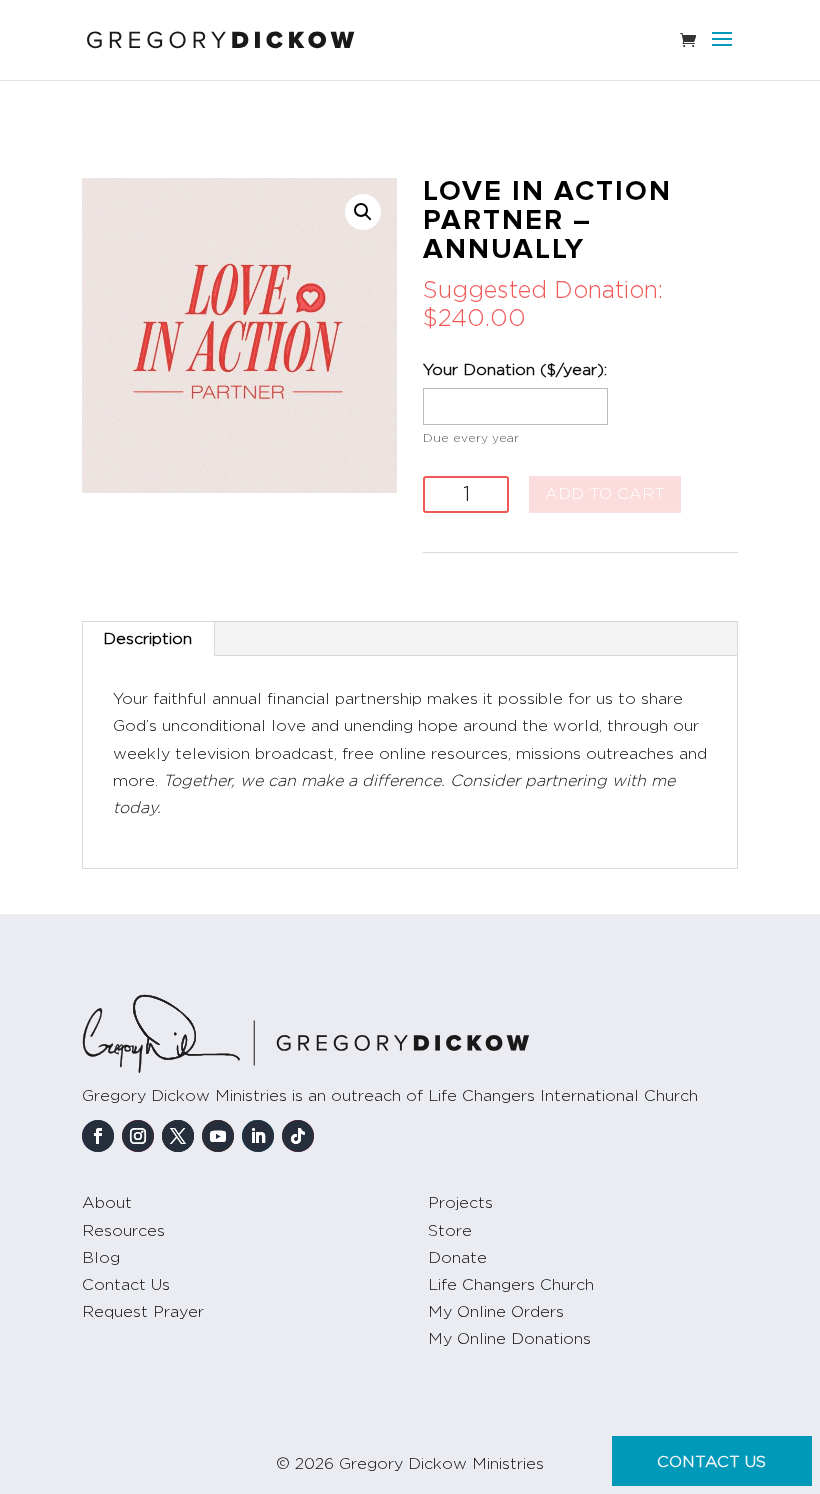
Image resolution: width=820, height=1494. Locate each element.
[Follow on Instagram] (138, 1136)
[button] (363, 212)
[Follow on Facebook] (98, 1136)
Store (450, 1231)
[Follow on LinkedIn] (258, 1136)
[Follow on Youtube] (218, 1136)
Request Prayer (143, 1312)
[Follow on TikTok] (298, 1136)
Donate (457, 1258)
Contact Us (126, 1285)
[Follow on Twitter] (178, 1136)
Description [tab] (147, 639)
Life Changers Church (511, 1285)
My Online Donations (509, 1339)
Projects (460, 1203)
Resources (123, 1231)
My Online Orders (496, 1312)
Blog (101, 1258)
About (107, 1203)
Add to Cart (605, 494)
